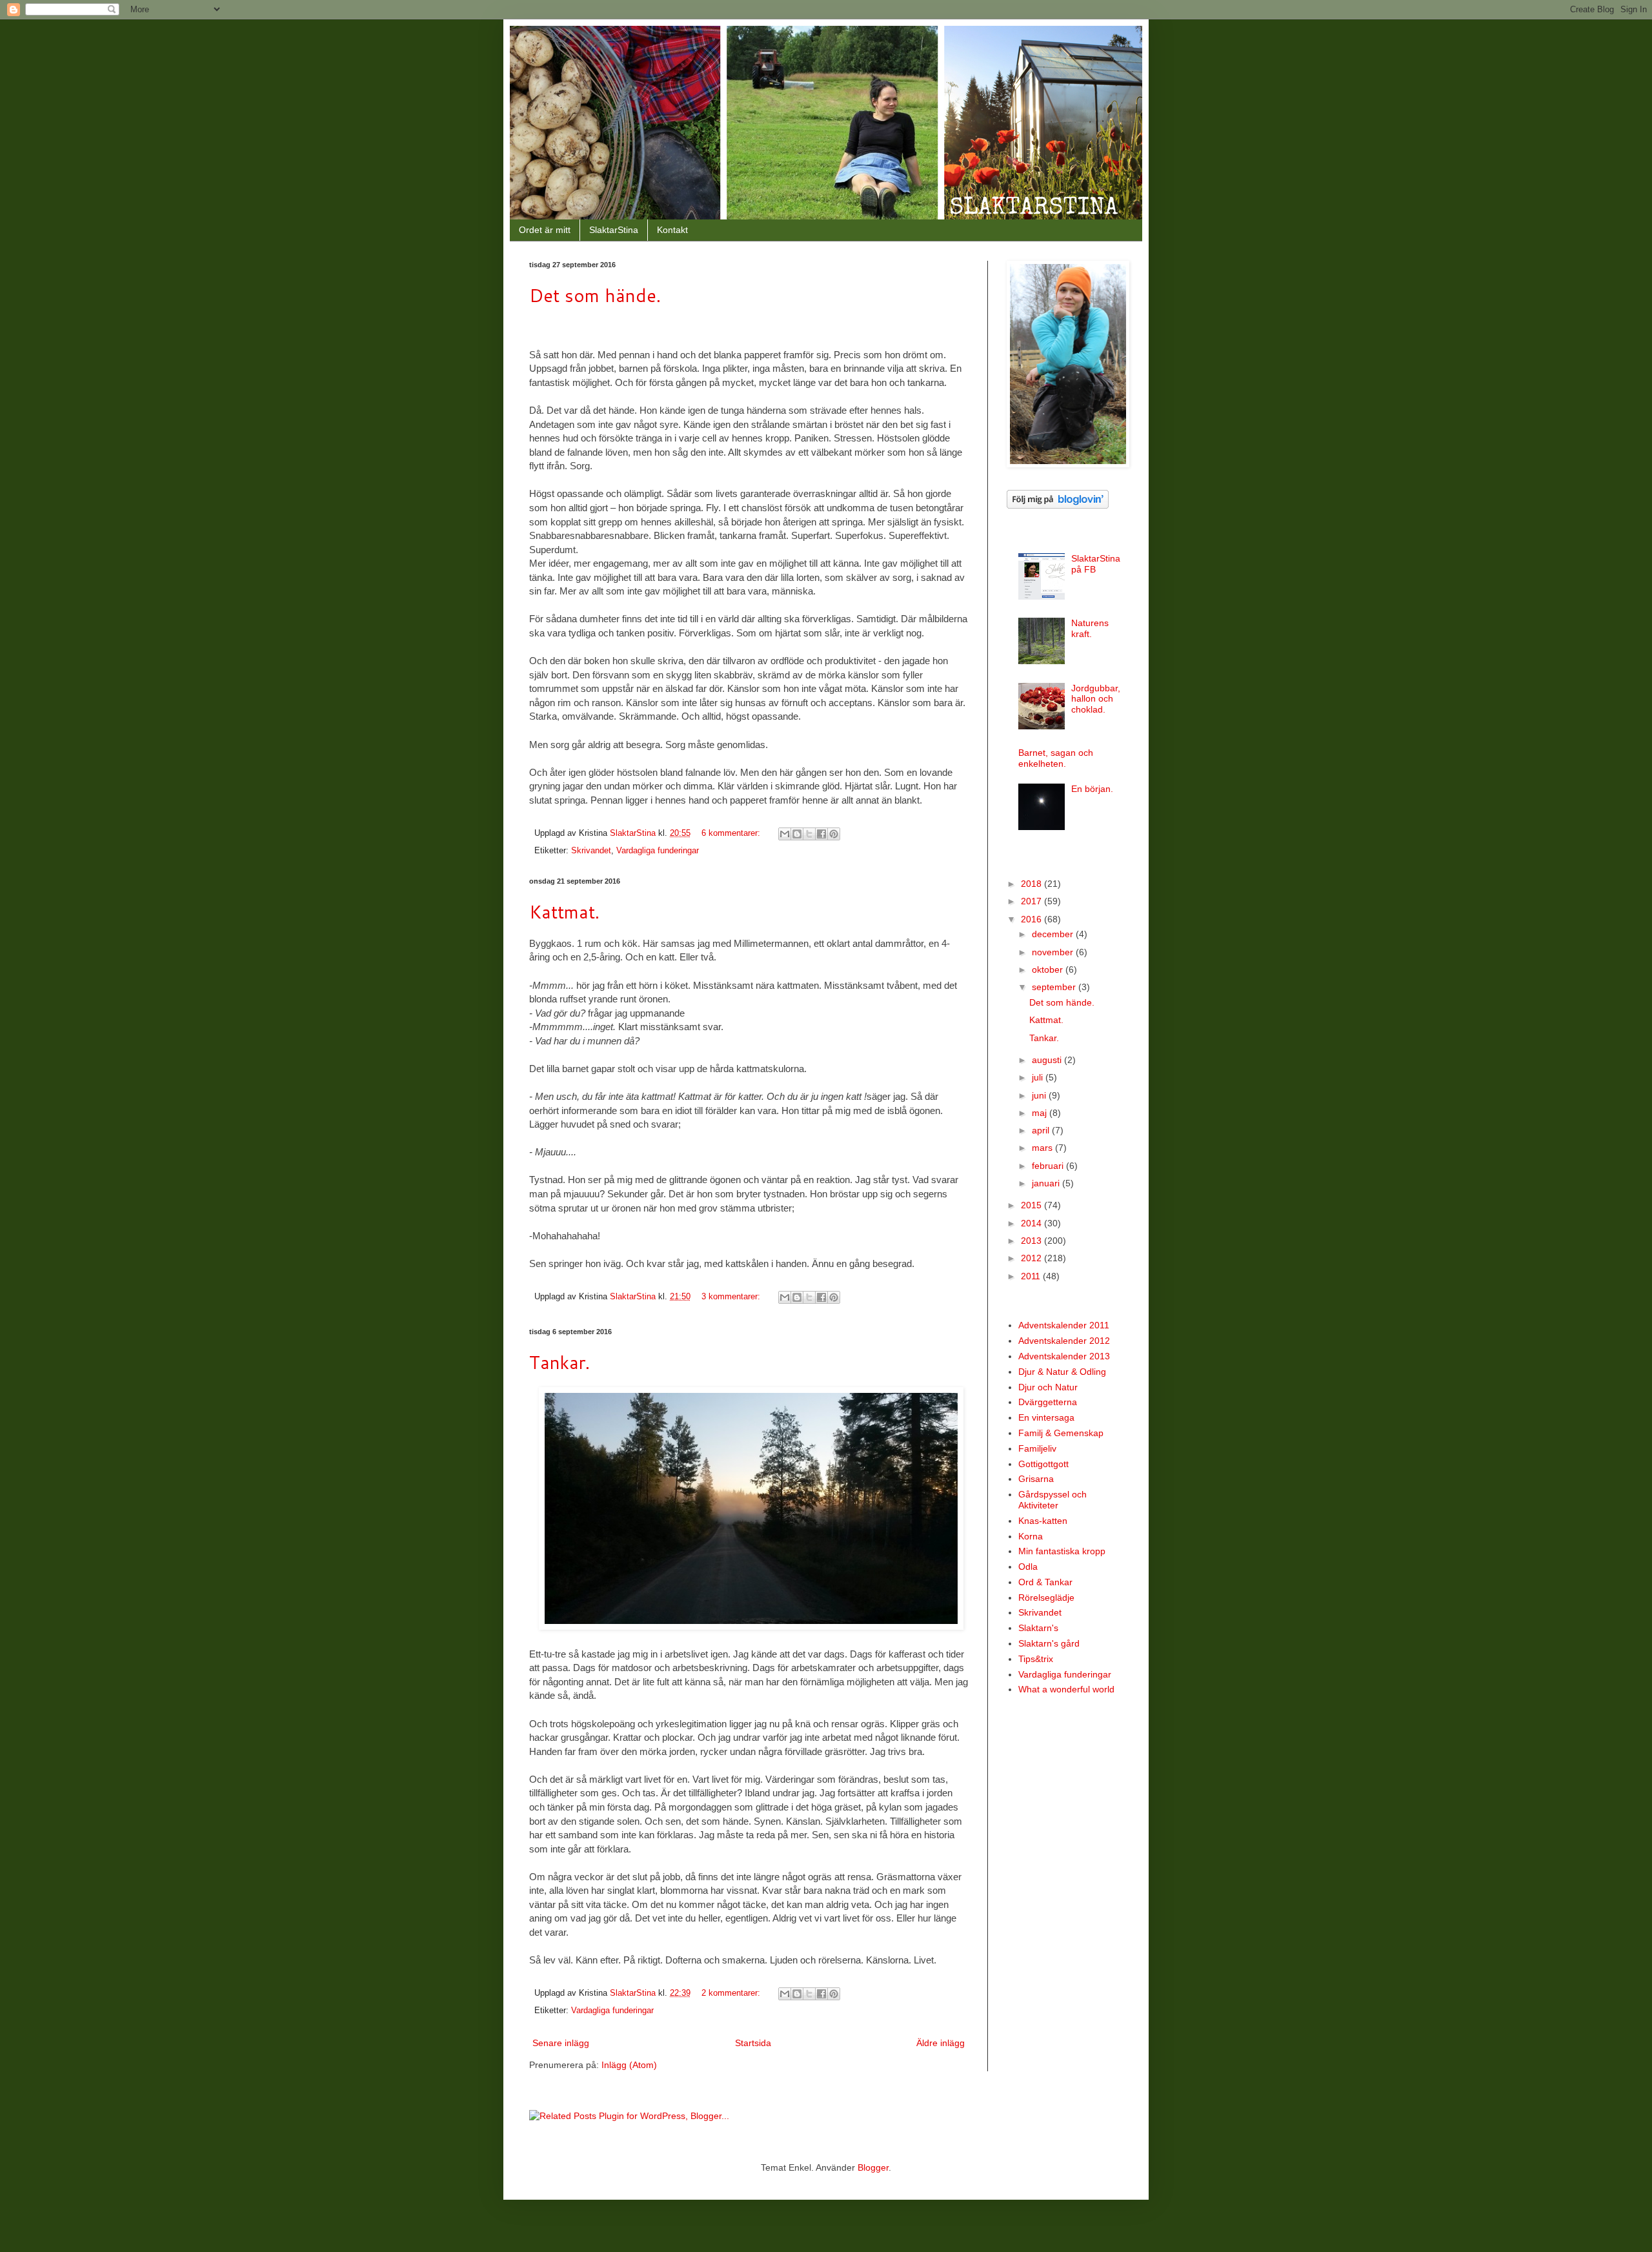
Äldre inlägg (941, 2043)
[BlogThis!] (797, 834)
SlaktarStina (614, 230)
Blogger (873, 2167)
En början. (1092, 789)
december (1054, 934)
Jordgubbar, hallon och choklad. (1096, 699)
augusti (1048, 1060)
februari (1049, 1166)
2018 (1032, 884)
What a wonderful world (1066, 1689)
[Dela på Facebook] (821, 834)
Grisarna (1036, 1479)
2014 (1032, 1223)
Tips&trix (1036, 1659)
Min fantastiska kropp (1062, 1551)
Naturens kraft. (1090, 628)
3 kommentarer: (732, 1297)
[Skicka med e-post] (785, 834)
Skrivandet (591, 851)
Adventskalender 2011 (1064, 1325)
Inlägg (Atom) (629, 2065)
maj (1041, 1113)
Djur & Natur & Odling (1062, 1372)
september (1055, 987)
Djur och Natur (1048, 1387)
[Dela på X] (809, 834)
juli (1039, 1077)
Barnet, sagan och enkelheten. (1056, 758)
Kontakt (672, 230)
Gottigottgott (1043, 1464)
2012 (1032, 1258)
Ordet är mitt (545, 230)
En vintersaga (1046, 1417)
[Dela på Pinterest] (834, 834)
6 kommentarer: (732, 833)
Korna (1031, 1536)
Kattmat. (564, 911)
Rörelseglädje (1046, 1598)
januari (1047, 1183)
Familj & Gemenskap (1061, 1433)
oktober (1049, 969)
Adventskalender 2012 (1064, 1341)
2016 (1032, 919)
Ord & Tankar (1045, 1582)
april (1042, 1130)
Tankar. (559, 1362)
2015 (1032, 1205)
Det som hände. (595, 295)
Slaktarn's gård (1049, 1643)
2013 (1032, 1241)
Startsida (753, 2043)
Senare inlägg (561, 2043)
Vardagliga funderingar (658, 851)
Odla (1028, 1567)
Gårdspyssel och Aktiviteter (1053, 1500)
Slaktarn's (1038, 1628)
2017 (1032, 901)
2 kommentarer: (732, 1993)
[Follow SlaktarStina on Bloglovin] (1058, 505)
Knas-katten (1043, 1521)
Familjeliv (1037, 1448)
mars (1043, 1148)
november (1054, 952)
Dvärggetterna (1048, 1402)
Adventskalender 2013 (1064, 1356)
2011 (1032, 1276)
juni (1040, 1095)
